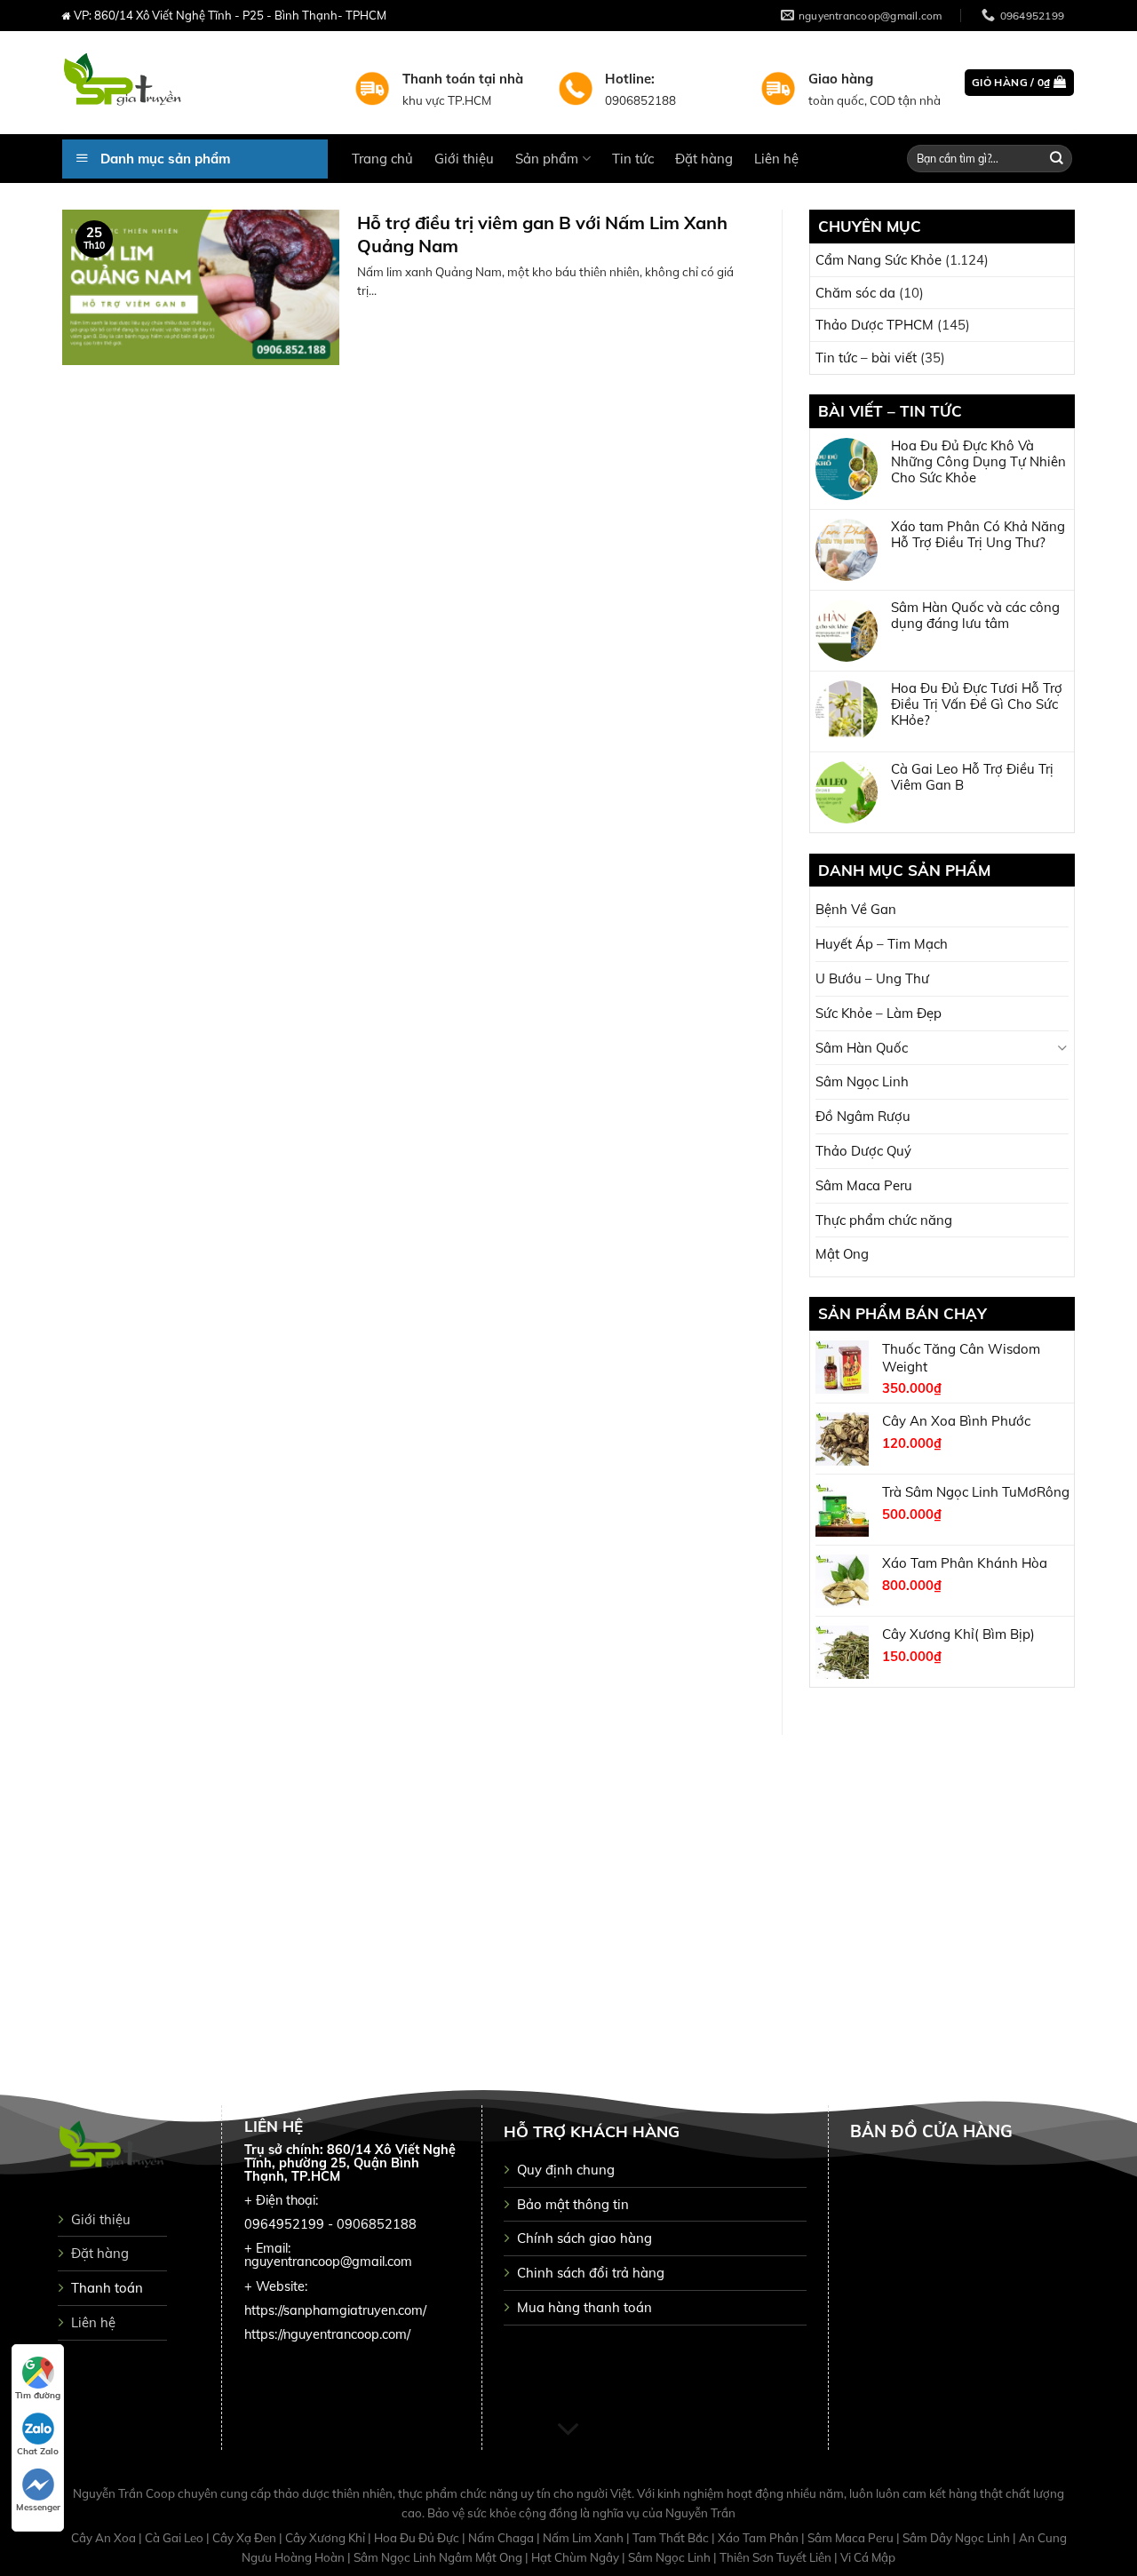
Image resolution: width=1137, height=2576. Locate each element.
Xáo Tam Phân (759, 2538)
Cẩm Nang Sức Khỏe (879, 260)
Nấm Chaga (502, 2538)
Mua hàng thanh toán (584, 2307)
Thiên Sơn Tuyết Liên (777, 2557)
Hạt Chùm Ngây (576, 2557)
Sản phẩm (547, 159)
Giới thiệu (464, 159)
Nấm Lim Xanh (584, 2538)
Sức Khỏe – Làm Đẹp (879, 1013)
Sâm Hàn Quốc (862, 1048)
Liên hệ (776, 159)
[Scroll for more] (568, 2429)
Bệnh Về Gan (856, 909)
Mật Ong (842, 1254)
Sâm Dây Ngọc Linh (958, 2538)
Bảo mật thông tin (573, 2204)
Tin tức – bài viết (866, 358)
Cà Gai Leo (175, 2538)
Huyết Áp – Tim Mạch (882, 944)
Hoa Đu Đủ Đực (418, 2538)
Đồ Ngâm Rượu (863, 1116)
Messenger (38, 2507)
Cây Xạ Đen (246, 2538)
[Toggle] (1062, 1048)
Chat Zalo (38, 2451)
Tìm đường (38, 2395)
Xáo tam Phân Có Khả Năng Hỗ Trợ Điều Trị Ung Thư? (978, 535)
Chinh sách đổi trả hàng (591, 2273)
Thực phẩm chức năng (884, 1220)
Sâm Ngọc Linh (862, 1081)
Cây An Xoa (105, 2538)
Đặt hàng (704, 159)
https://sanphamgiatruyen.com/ (335, 2310)
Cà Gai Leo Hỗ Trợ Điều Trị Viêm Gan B (972, 777)
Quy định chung (566, 2170)
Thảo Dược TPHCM (875, 325)
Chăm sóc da (855, 293)
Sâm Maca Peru (864, 1185)
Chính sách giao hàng (584, 2238)
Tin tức (633, 159)
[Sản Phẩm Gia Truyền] (195, 83)
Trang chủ (382, 159)
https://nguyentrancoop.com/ (327, 2334)
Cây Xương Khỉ (326, 2538)
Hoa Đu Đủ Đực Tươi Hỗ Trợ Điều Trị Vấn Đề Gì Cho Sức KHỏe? (977, 704)
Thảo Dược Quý (863, 1151)
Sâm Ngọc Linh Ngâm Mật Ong (439, 2557)
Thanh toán (107, 2288)
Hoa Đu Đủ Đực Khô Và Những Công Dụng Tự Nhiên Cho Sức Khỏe (978, 462)
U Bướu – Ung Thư (872, 978)
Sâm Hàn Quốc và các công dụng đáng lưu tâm (975, 616)
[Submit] (1057, 159)
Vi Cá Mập (868, 2557)
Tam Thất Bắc (672, 2538)
